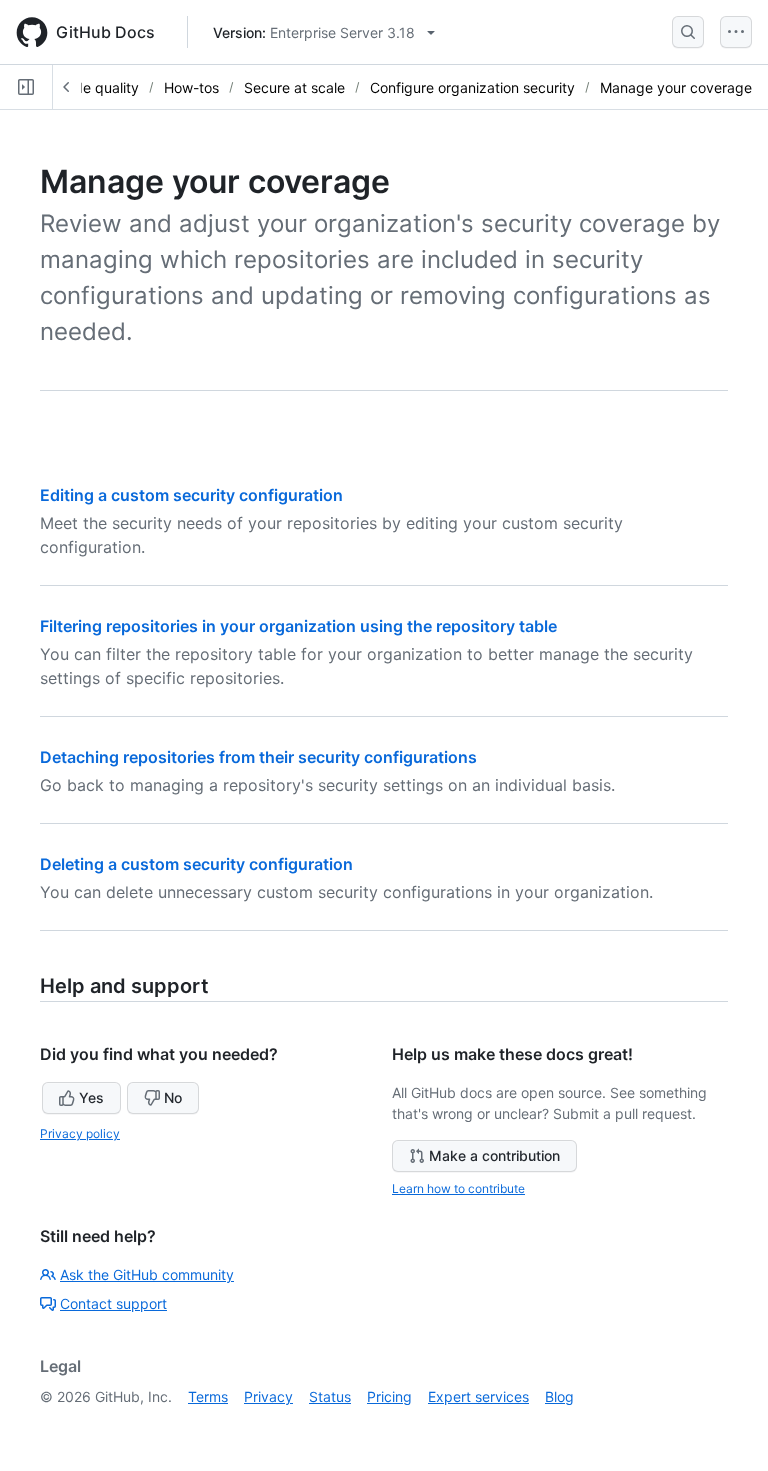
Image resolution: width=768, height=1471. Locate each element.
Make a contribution (494, 1155)
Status (330, 1396)
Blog (559, 1396)
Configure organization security (472, 87)
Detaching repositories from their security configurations (258, 757)
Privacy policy (80, 1133)
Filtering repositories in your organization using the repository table (298, 626)
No (173, 1097)
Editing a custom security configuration (191, 495)
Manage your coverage (676, 87)
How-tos (191, 87)
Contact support (113, 1303)
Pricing (389, 1396)
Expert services (478, 1396)
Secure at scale (294, 87)
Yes (91, 1097)
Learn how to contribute (458, 1188)
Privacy (268, 1396)
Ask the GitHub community (147, 1274)
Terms (208, 1396)
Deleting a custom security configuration (196, 864)
